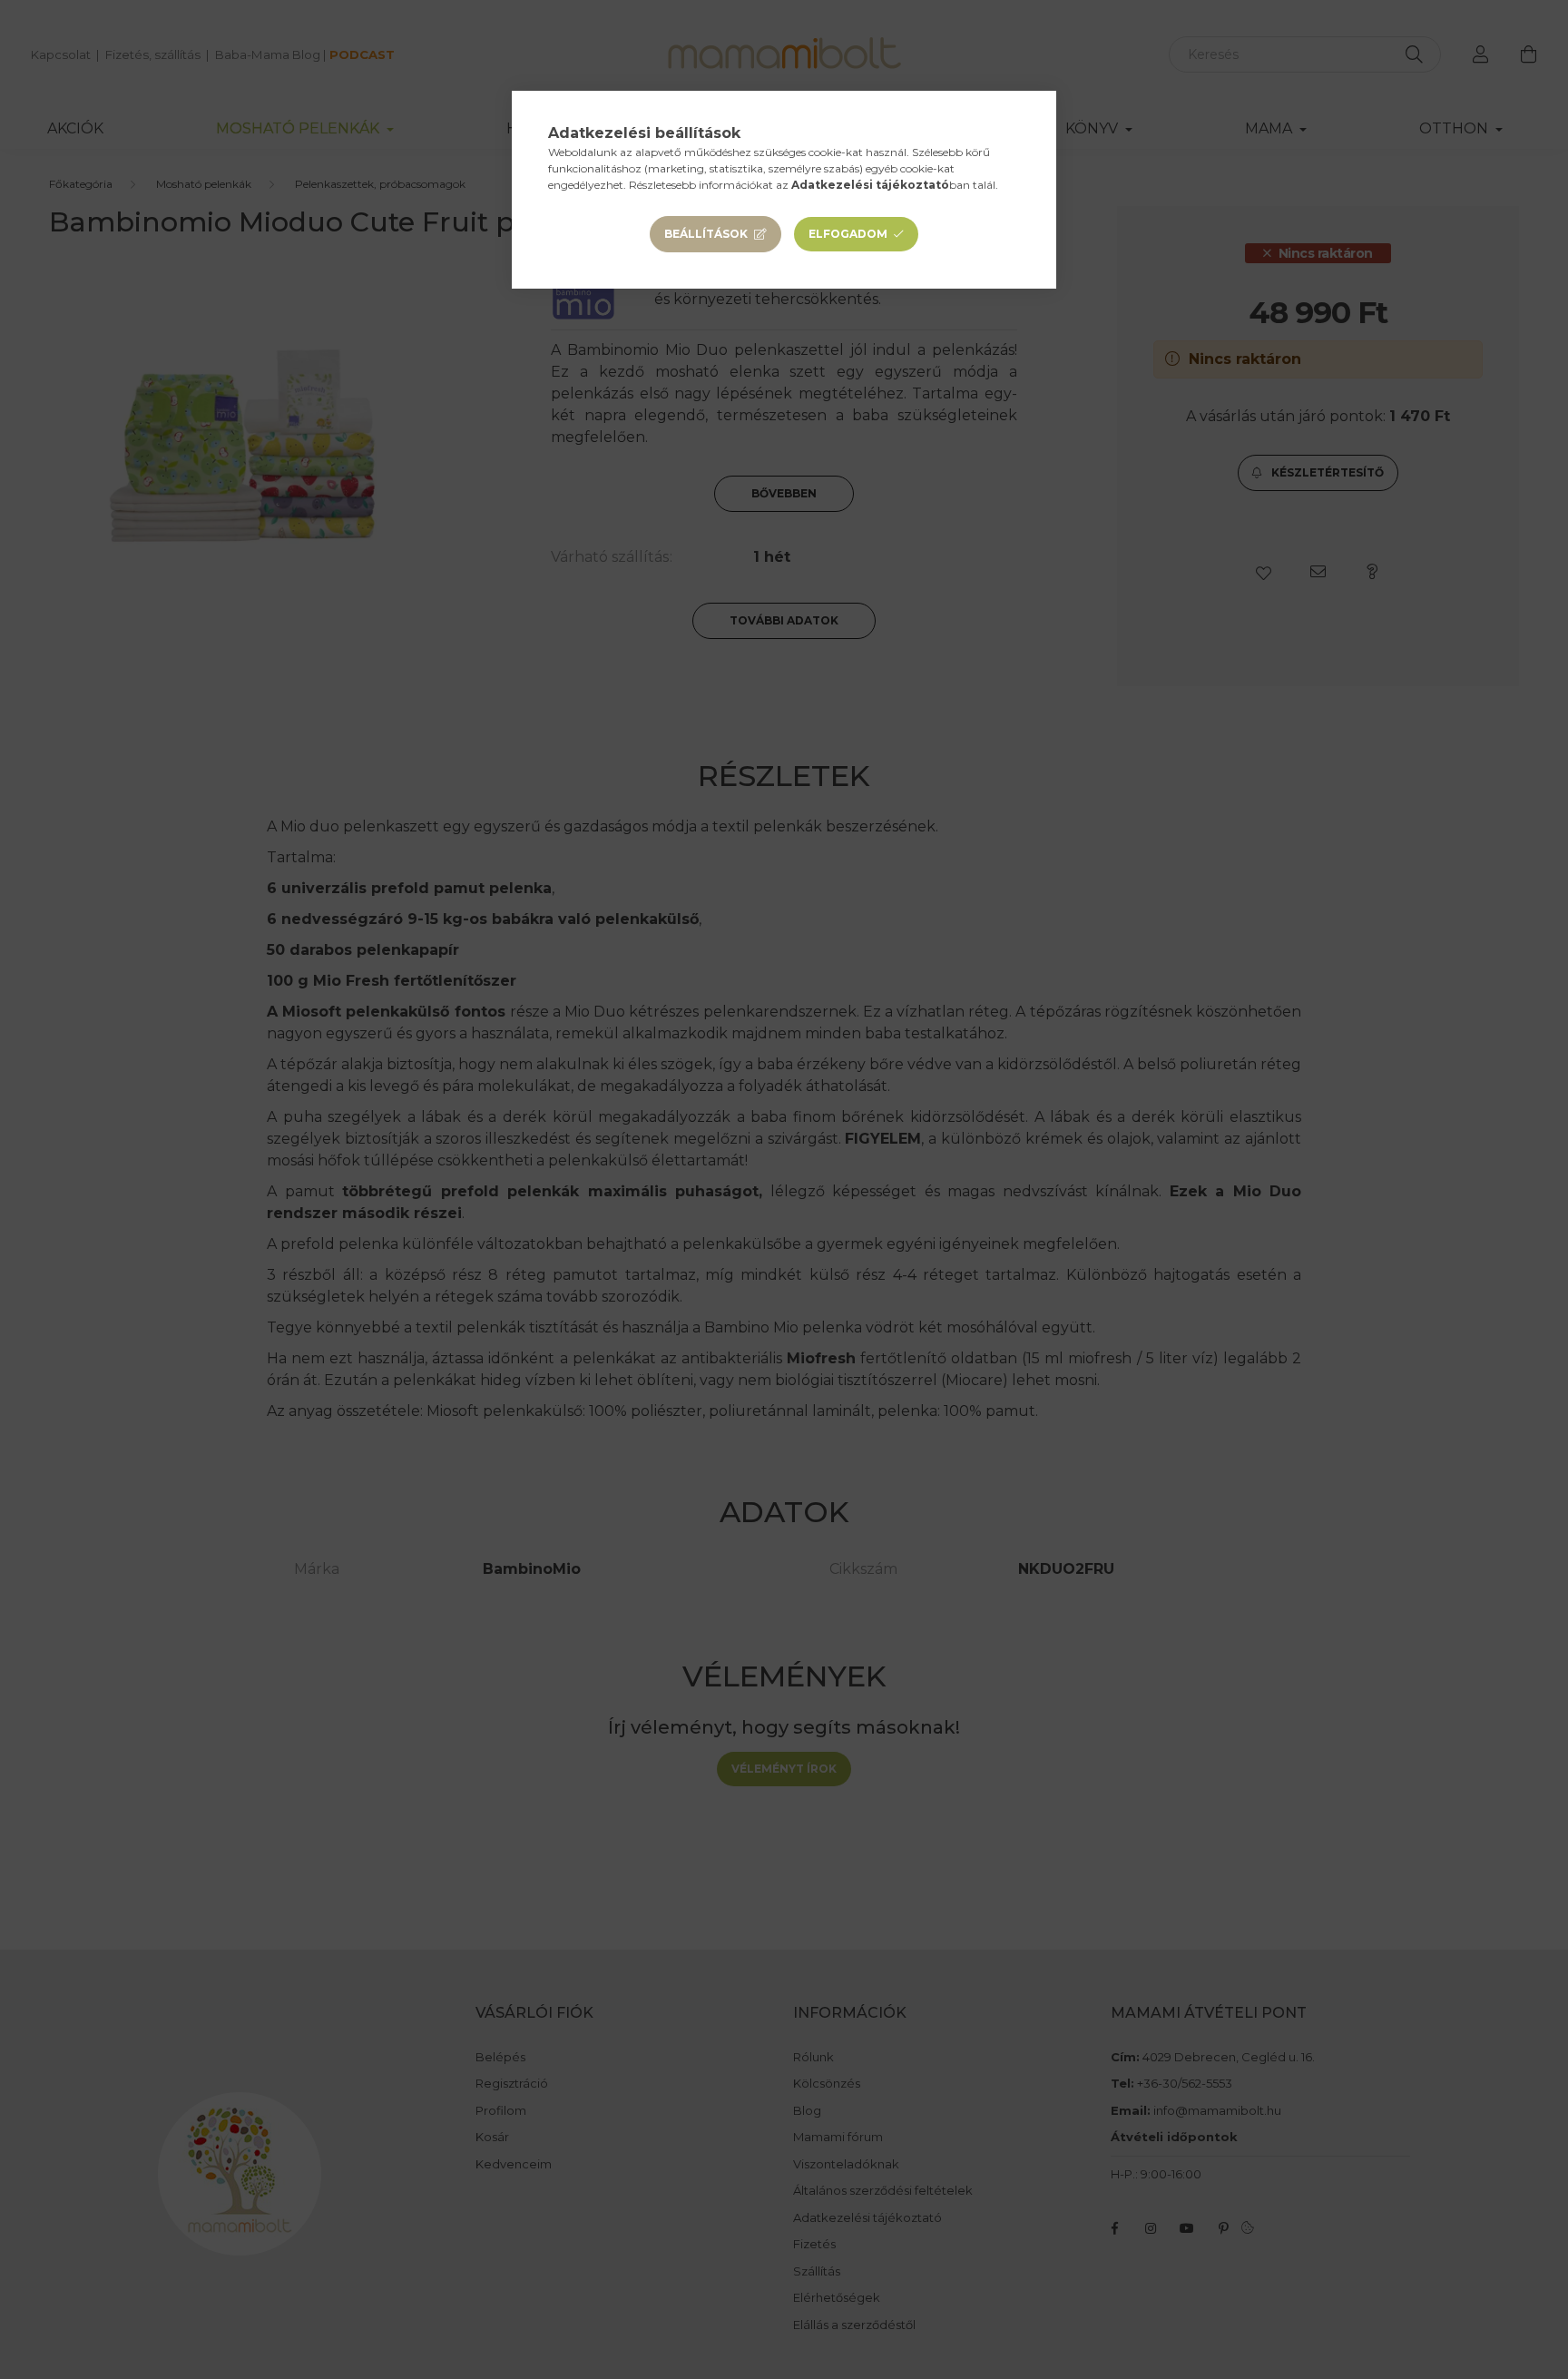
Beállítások (706, 234)
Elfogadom (848, 234)
